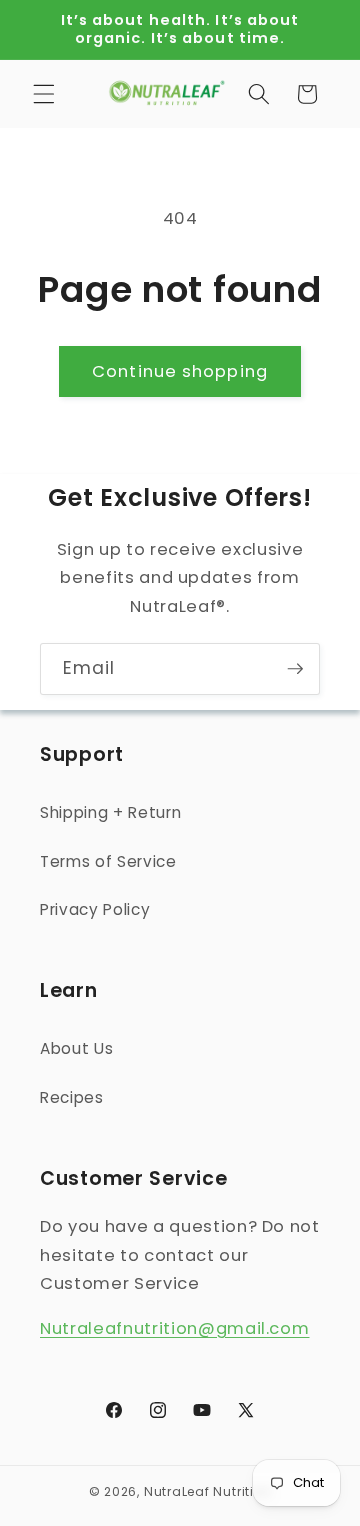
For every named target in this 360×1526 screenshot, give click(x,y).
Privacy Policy (95, 909)
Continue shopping (180, 371)
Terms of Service (108, 861)
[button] (44, 94)
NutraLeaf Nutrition (208, 1491)
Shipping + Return (110, 812)
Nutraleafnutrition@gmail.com (174, 1328)
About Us (76, 1048)
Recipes (72, 1097)
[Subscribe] (295, 669)
